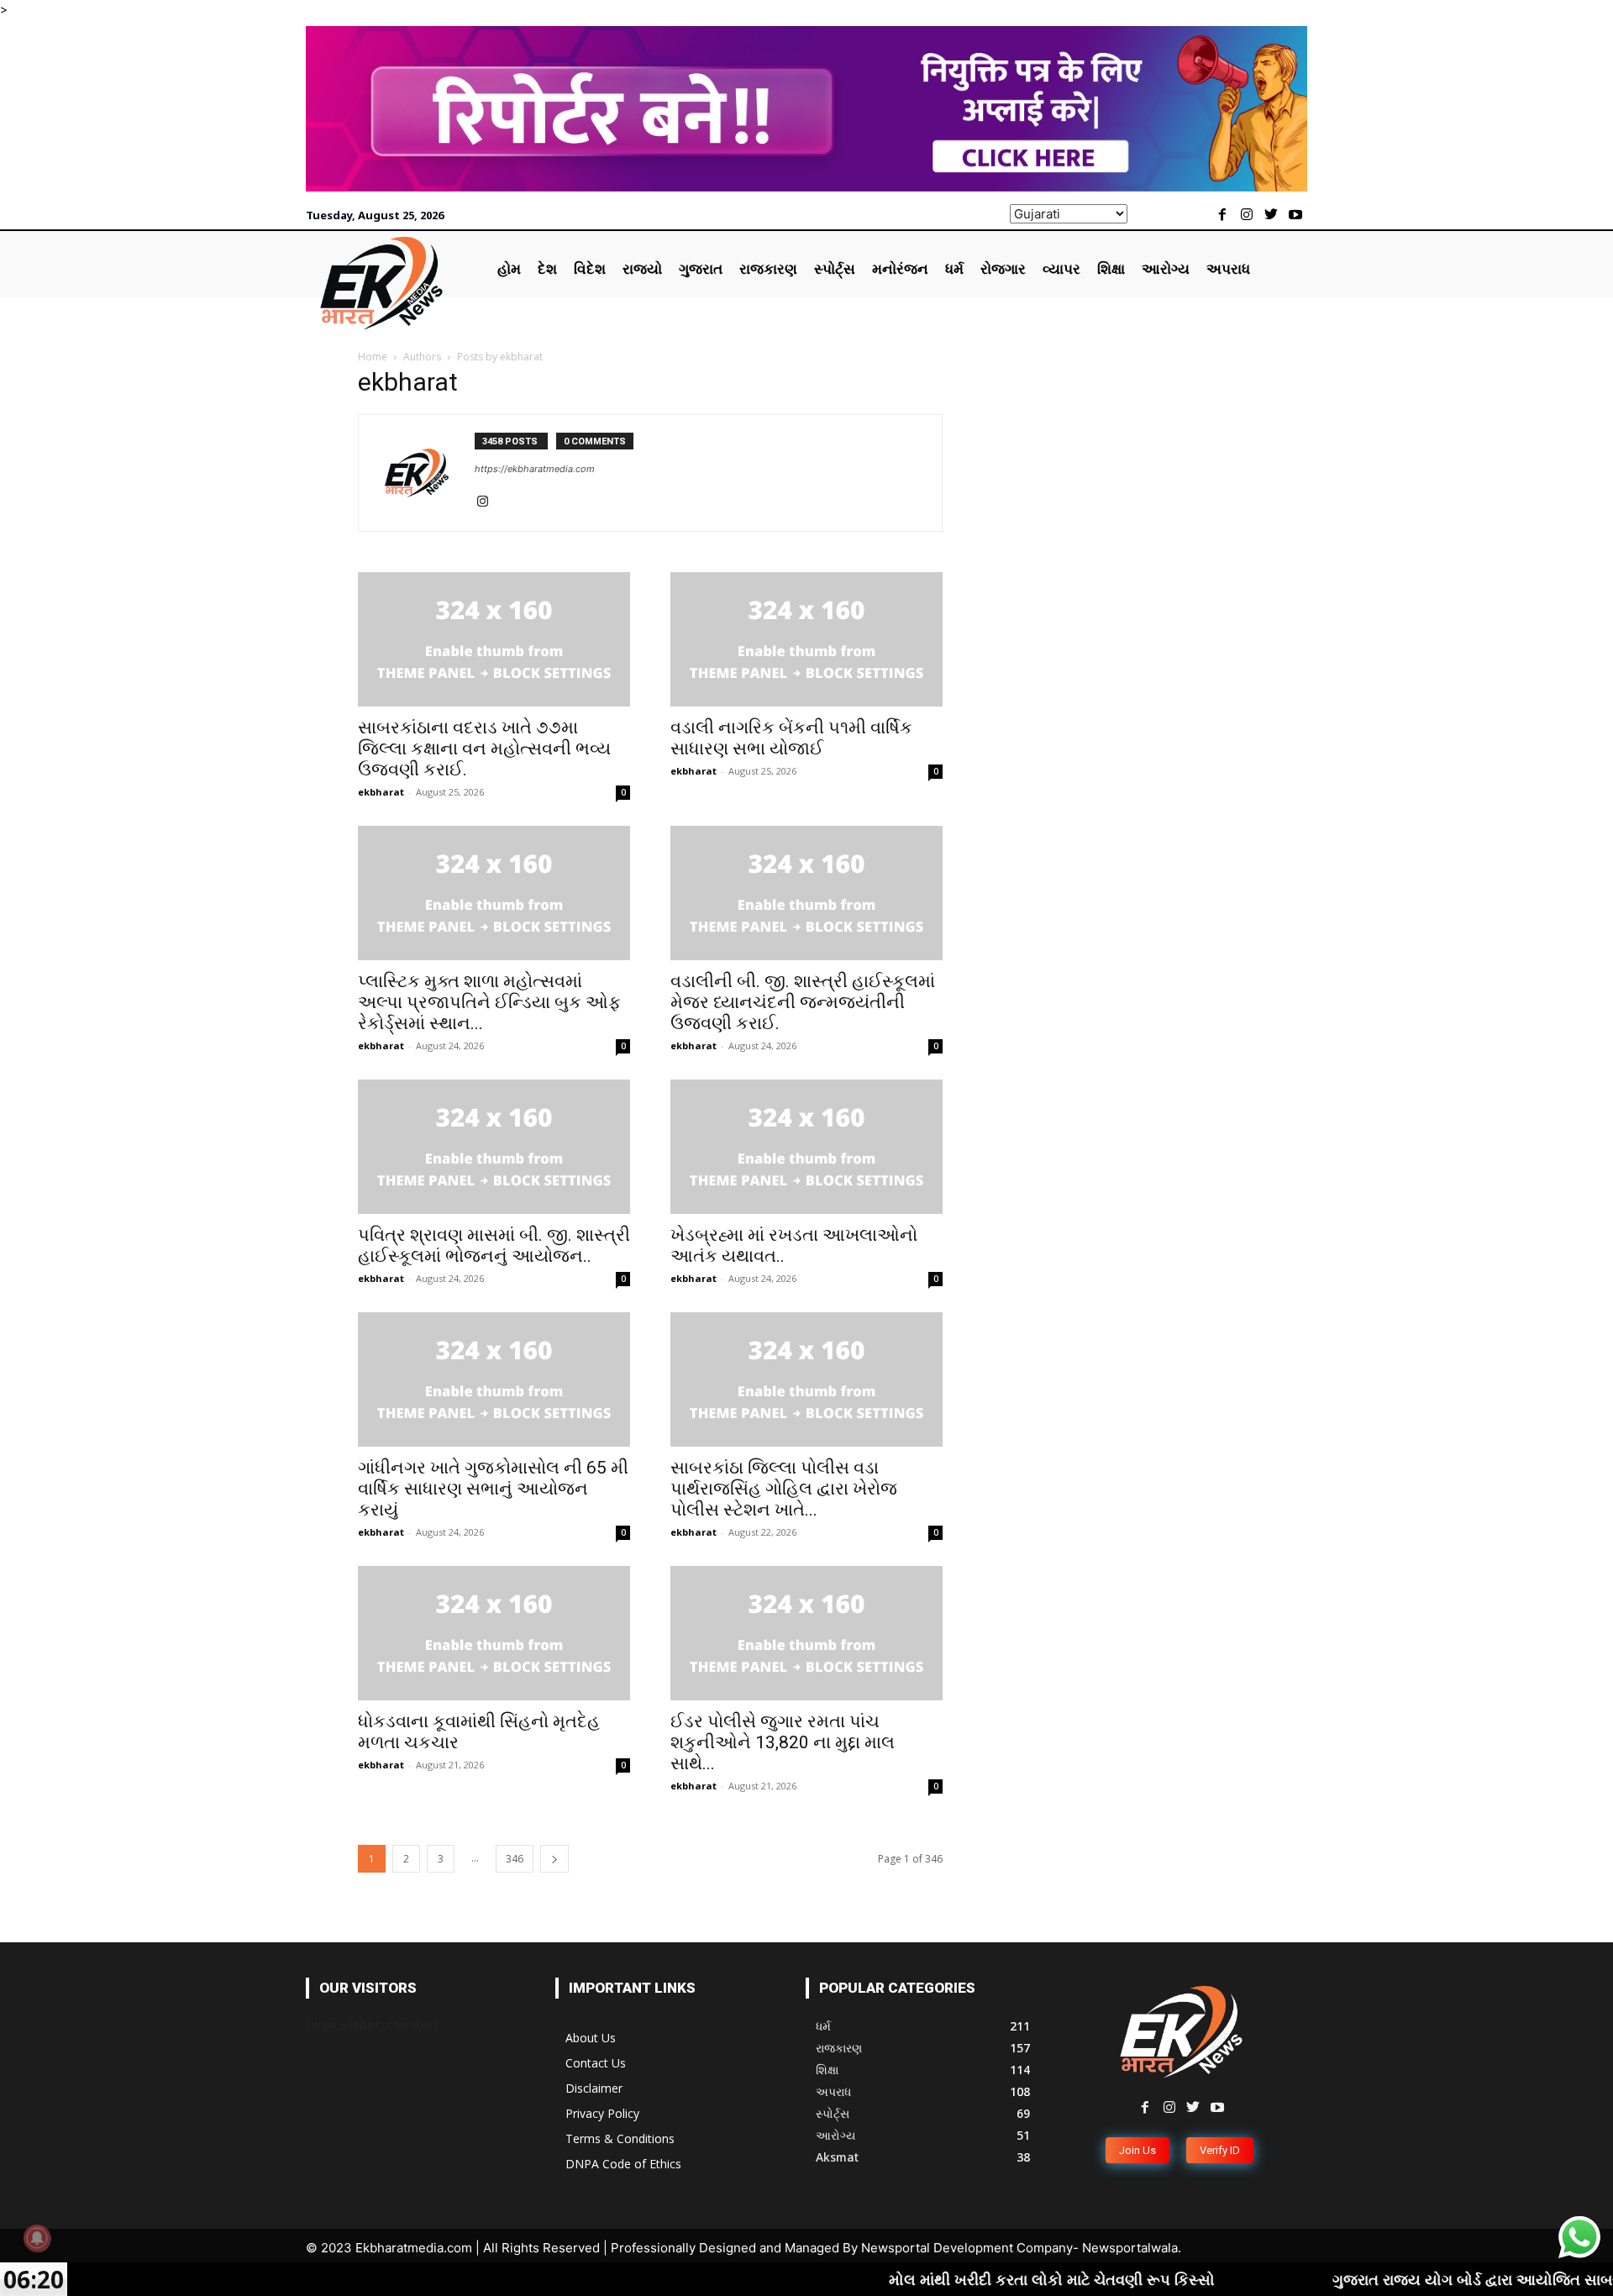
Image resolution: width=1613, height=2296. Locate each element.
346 (515, 1859)
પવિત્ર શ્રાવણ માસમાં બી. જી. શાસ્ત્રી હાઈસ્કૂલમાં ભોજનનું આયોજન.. (494, 1245)
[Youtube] (1295, 215)
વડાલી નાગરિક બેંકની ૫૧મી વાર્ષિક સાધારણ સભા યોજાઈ (791, 738)
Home (373, 357)
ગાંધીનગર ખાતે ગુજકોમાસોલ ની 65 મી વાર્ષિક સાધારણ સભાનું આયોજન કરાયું (493, 1489)
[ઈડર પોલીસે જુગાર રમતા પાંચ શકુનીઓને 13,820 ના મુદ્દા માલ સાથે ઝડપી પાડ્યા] (806, 1633)
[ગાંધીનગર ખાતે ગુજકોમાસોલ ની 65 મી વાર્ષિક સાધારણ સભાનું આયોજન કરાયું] (494, 1379)
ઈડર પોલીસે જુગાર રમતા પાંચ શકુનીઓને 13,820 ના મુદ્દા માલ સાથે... (783, 1742)
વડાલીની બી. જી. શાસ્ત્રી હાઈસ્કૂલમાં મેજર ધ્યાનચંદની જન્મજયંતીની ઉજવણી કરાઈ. (803, 1002)
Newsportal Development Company (967, 2248)
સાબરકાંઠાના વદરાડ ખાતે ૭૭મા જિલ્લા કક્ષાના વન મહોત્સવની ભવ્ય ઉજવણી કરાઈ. (484, 749)
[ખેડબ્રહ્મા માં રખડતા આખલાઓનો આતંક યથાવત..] (806, 1147)
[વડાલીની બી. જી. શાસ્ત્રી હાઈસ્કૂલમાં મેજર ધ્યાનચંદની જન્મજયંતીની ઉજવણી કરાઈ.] (806, 893)
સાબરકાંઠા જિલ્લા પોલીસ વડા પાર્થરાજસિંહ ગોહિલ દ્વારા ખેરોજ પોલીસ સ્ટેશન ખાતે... (784, 1489)
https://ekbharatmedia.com (535, 469)
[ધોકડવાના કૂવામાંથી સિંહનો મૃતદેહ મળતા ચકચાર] (494, 1633)
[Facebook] (1223, 215)
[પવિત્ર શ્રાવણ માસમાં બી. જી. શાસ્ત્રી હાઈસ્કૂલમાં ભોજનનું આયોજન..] (494, 1147)
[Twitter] (1271, 215)
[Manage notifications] (37, 2238)
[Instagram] (1247, 215)
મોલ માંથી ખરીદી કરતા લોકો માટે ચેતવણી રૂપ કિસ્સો (975, 2279)
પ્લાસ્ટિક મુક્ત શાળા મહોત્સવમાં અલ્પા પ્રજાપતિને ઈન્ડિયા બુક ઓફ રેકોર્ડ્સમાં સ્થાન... (489, 1002)
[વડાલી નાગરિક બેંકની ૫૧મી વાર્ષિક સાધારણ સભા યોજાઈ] (806, 639)
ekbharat (381, 792)
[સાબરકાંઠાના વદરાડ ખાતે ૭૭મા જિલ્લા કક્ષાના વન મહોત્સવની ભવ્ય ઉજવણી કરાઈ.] (494, 639)
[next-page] (554, 1859)
